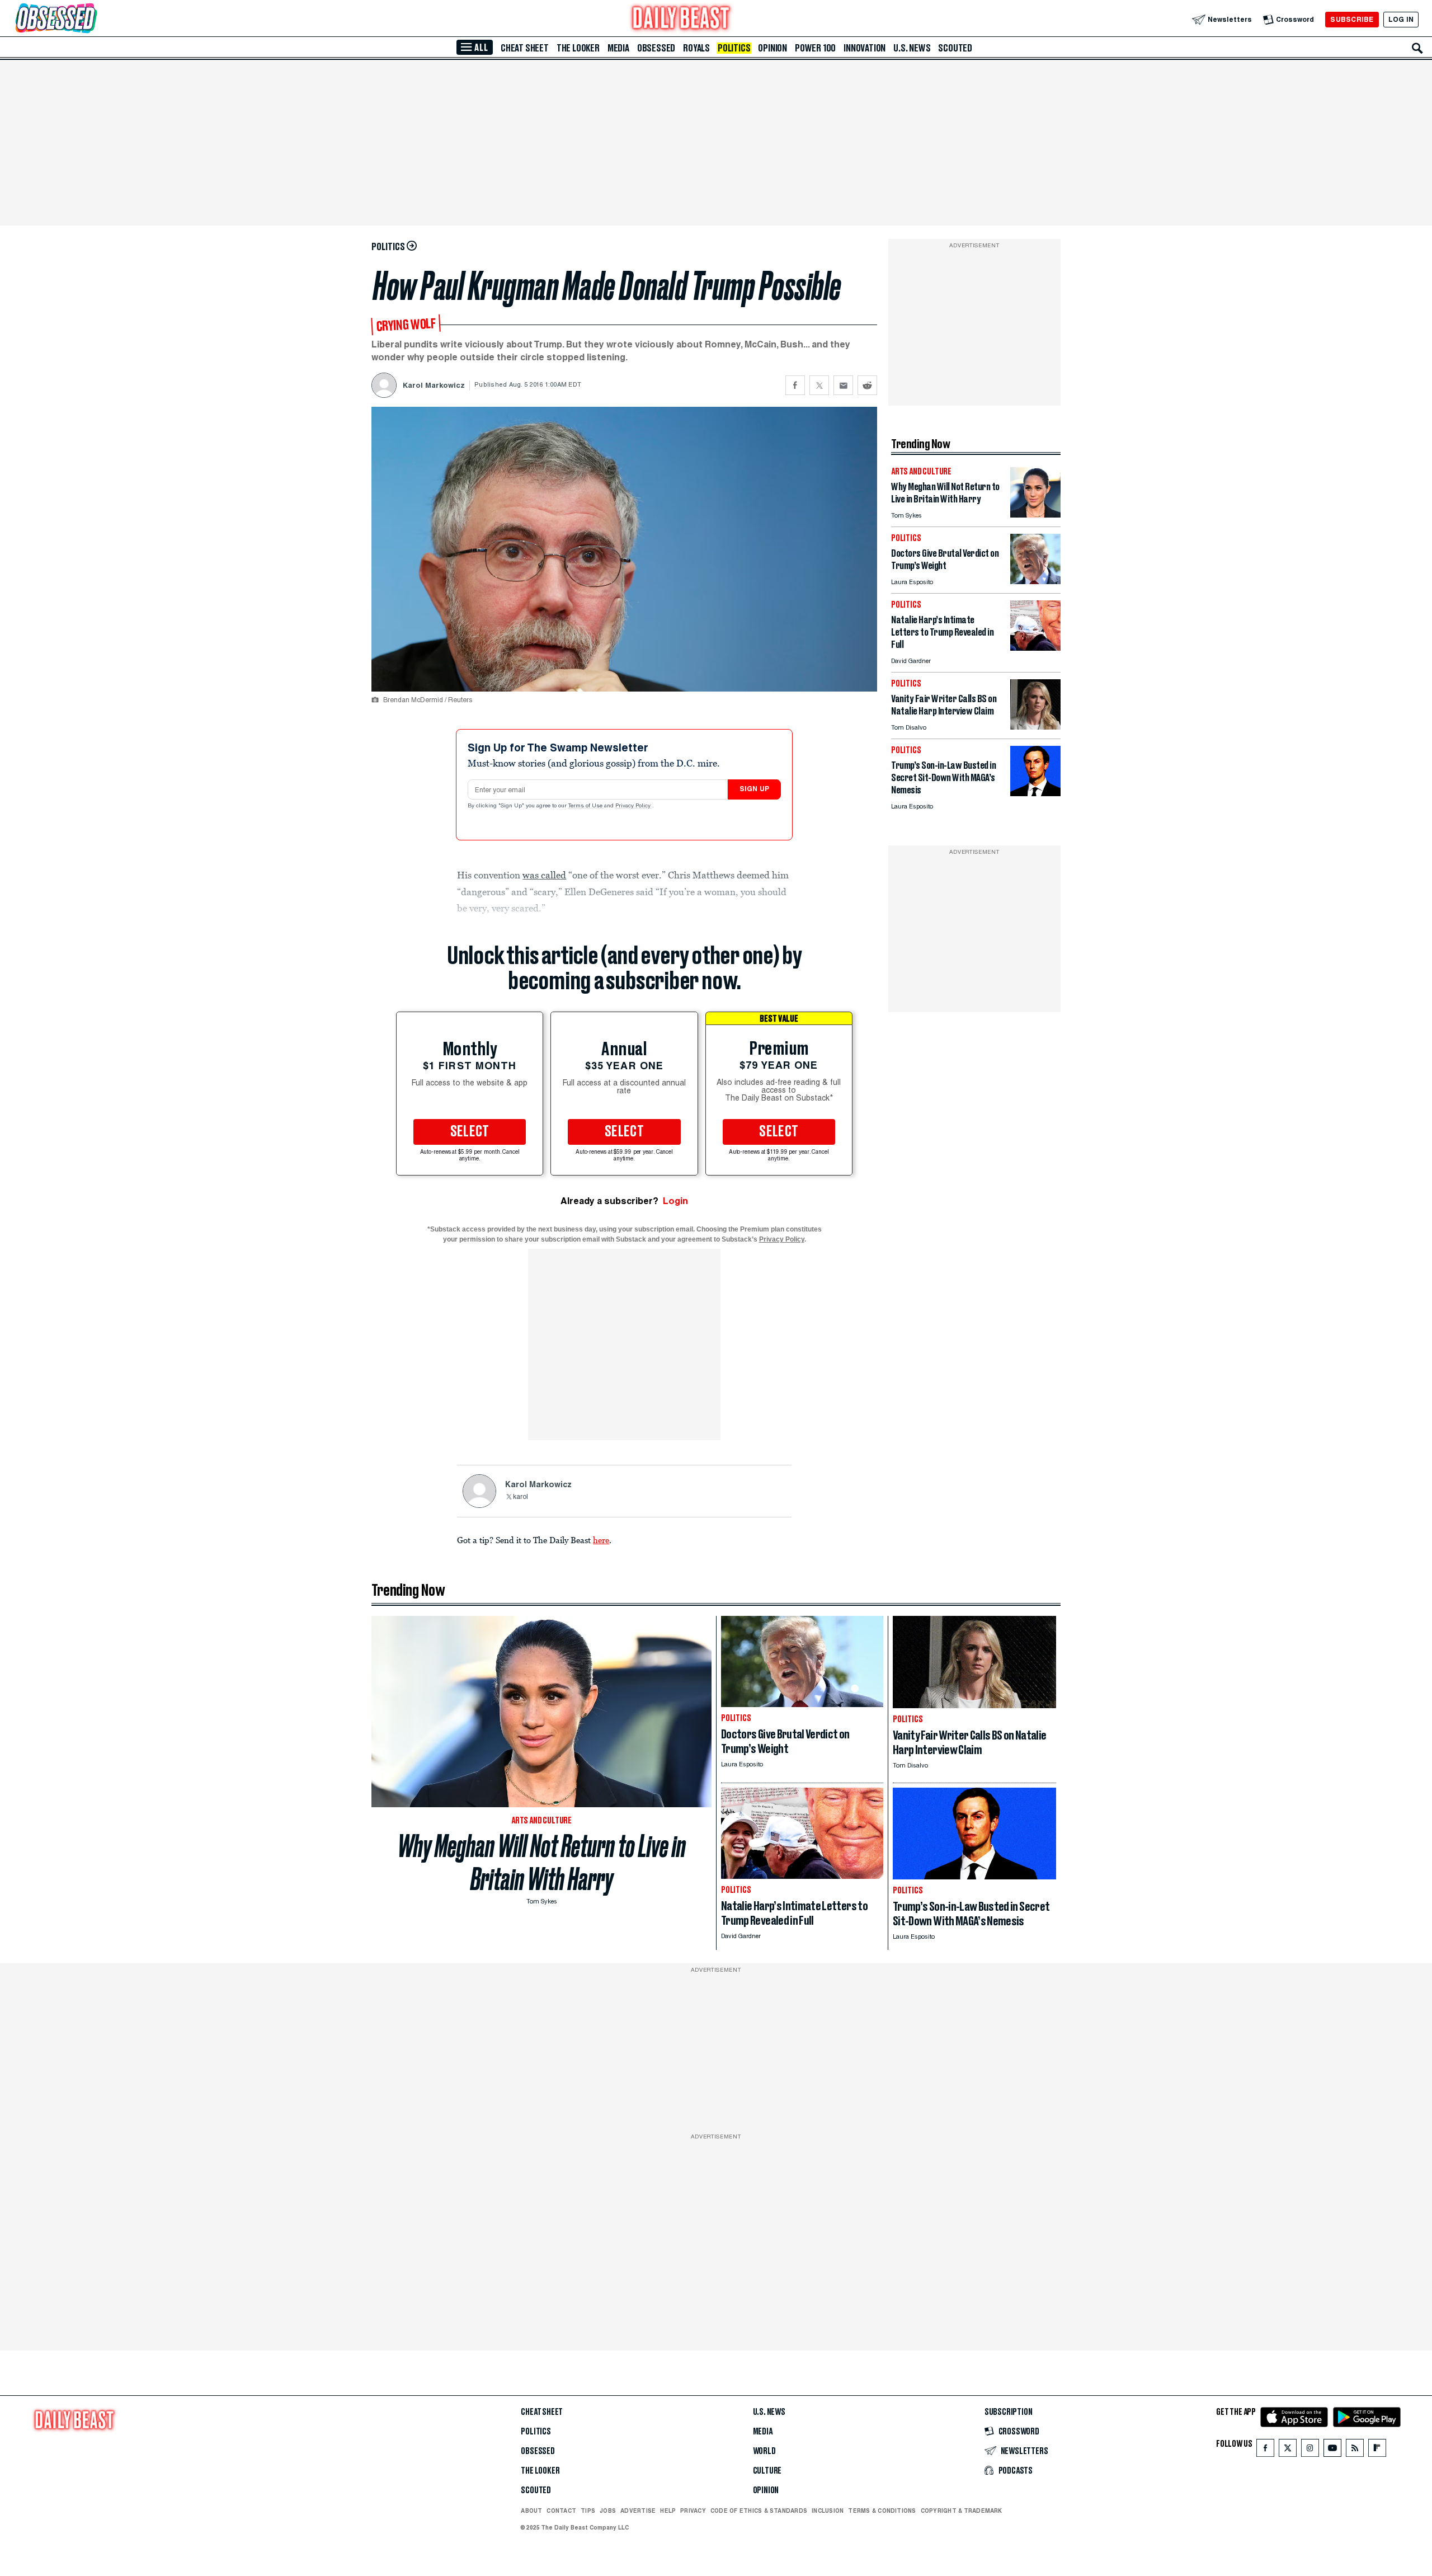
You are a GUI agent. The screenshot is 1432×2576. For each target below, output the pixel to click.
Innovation (865, 48)
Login (675, 1201)
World (764, 2451)
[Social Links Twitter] (1288, 2450)
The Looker (578, 48)
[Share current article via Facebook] (795, 385)
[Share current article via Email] (843, 385)
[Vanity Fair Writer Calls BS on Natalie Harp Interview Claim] (1035, 727)
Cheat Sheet (525, 48)
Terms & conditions (882, 2511)
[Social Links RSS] (1355, 2450)
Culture (767, 2471)
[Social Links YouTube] (1332, 2450)
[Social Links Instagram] (1310, 2450)
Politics (734, 48)
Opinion (772, 48)
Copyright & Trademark (962, 2511)
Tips (588, 2511)
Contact (561, 2511)
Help (668, 2511)
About (531, 2511)
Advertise (638, 2511)
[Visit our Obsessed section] (92, 19)
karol (520, 1497)
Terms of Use (586, 806)
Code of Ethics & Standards (759, 2511)
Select (470, 1132)
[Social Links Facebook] (1265, 2450)
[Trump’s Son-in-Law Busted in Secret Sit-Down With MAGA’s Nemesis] (1035, 793)
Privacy (693, 2511)
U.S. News (912, 48)
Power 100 (815, 48)
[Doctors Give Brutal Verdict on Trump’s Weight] (1035, 581)
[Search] (1417, 48)
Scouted (955, 48)
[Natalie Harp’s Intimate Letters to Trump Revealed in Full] (1035, 648)
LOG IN (1401, 19)
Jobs (608, 2511)
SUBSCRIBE (1352, 19)
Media (618, 48)
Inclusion (828, 2511)
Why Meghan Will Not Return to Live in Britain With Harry (542, 1863)
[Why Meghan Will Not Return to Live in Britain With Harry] (1035, 514)
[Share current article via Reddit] (867, 385)
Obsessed (656, 48)
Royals (696, 48)
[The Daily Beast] (681, 19)
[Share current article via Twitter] (819, 385)
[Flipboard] (1377, 2450)
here (601, 1540)
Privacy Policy (634, 806)
